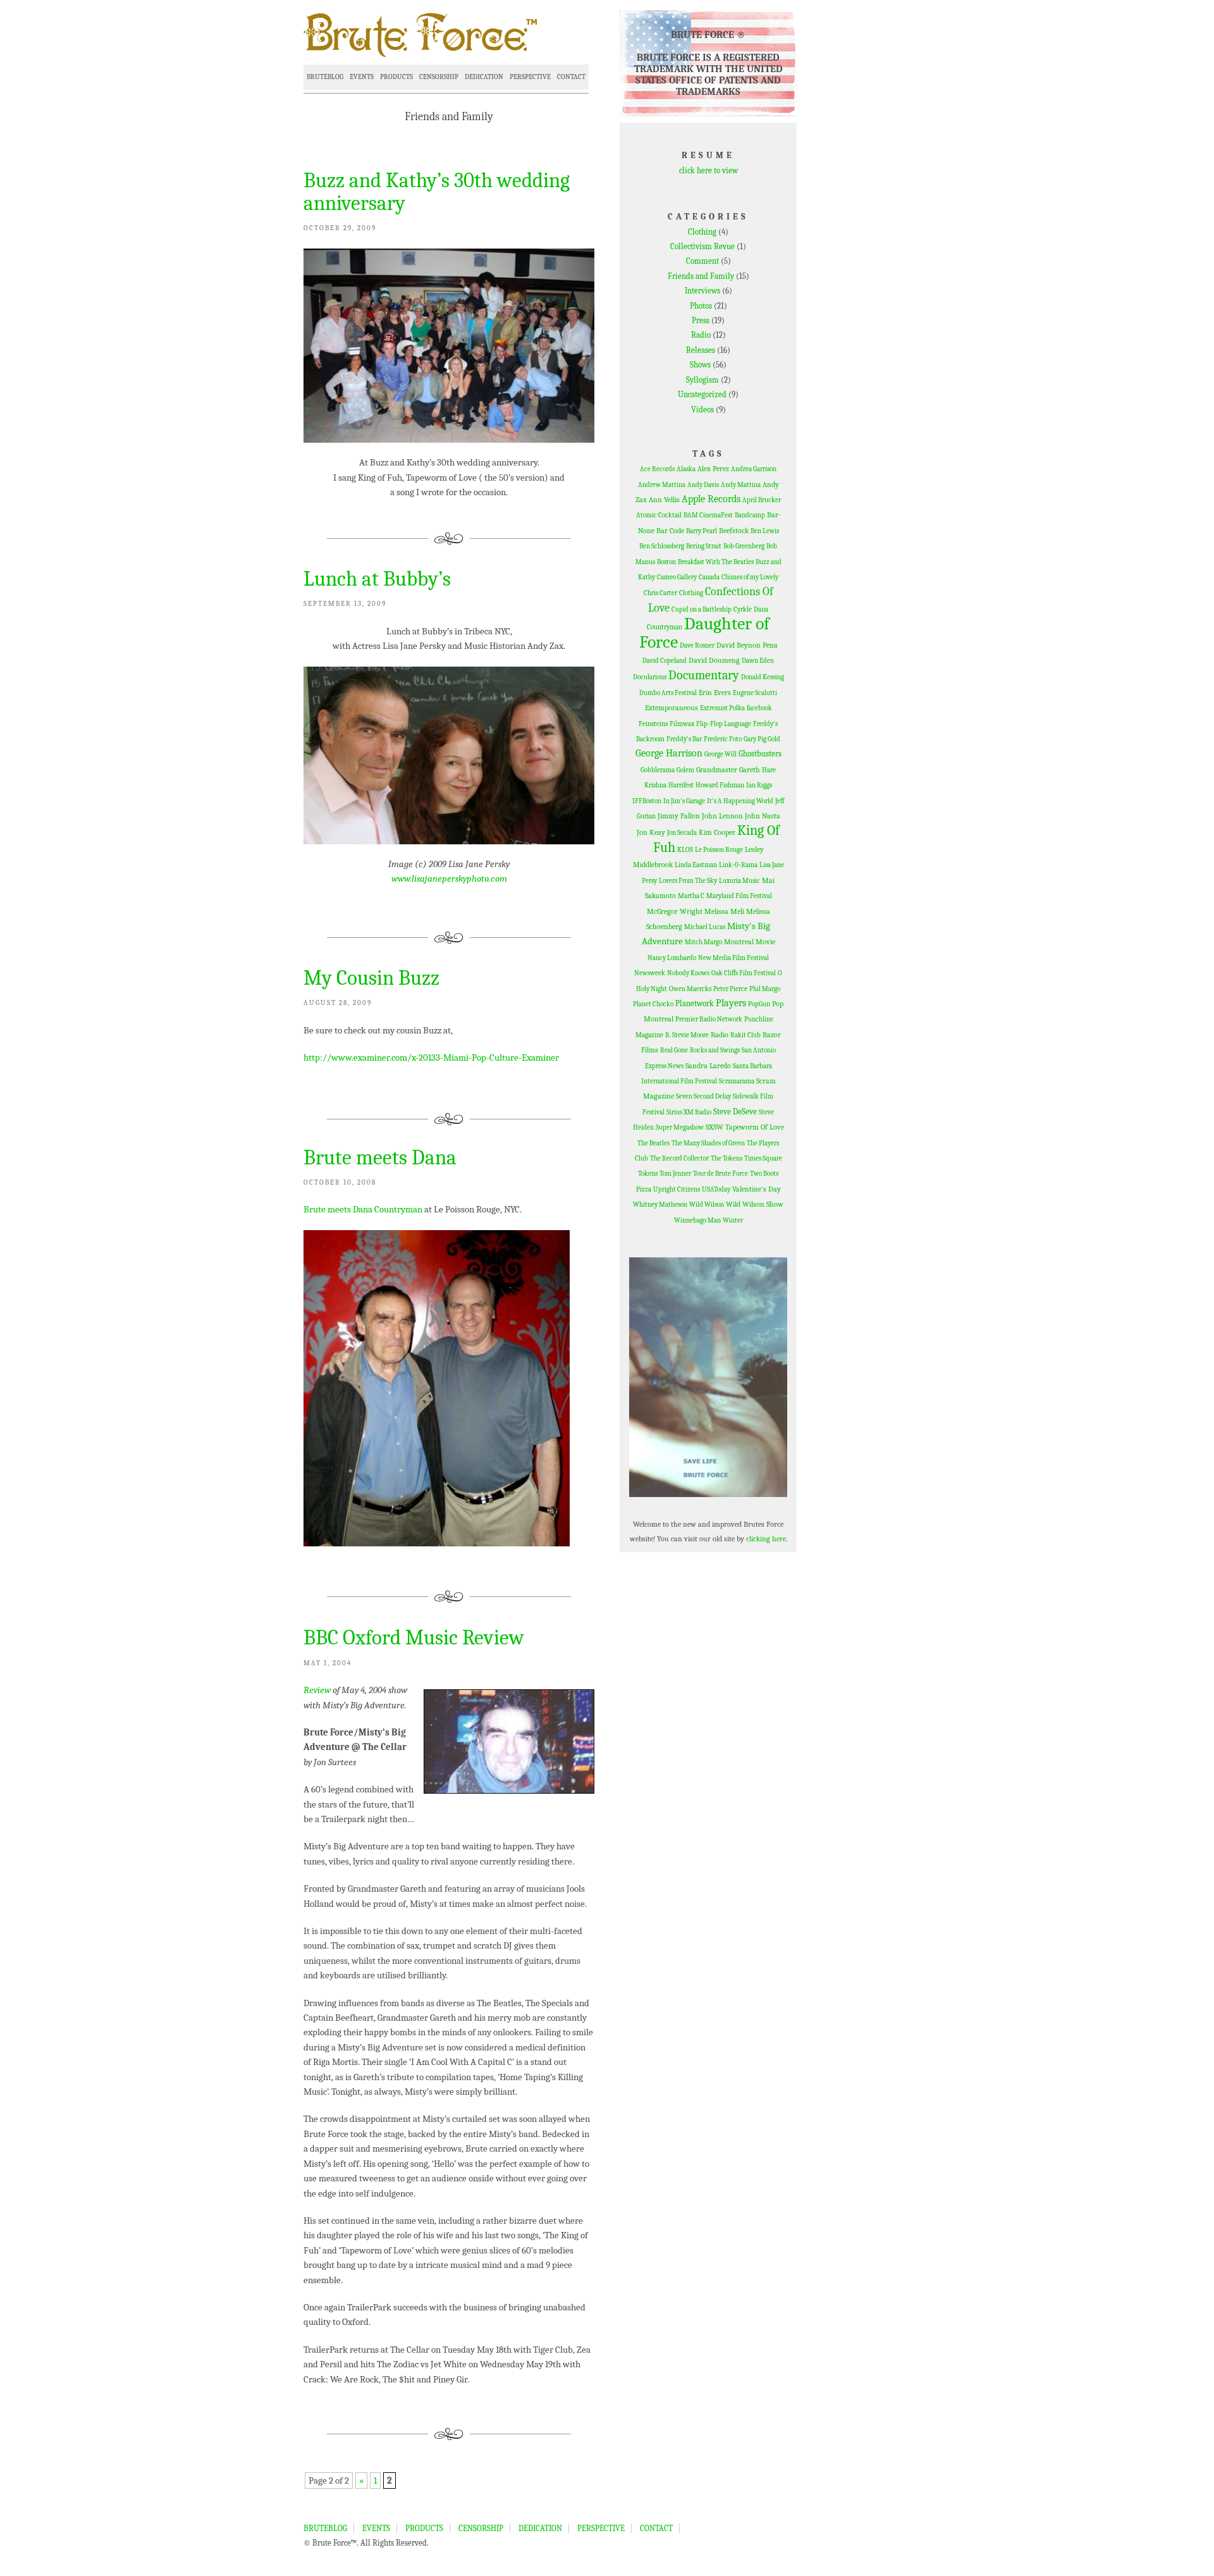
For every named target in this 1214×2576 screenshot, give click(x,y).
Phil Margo (765, 989)
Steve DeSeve (735, 1112)
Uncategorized (702, 394)
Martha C (691, 896)
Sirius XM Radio (689, 1112)
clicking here (766, 1539)
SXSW (714, 1127)
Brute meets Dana (380, 1157)
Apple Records (711, 499)
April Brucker (762, 500)
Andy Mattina (741, 485)
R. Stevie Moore (687, 1035)
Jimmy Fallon (679, 816)
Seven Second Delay (703, 1096)
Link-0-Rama (738, 865)
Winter (733, 1220)
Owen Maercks (690, 989)
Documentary (704, 675)
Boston (666, 562)
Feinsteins (653, 724)
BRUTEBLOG (325, 77)
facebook (759, 708)
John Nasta (763, 816)
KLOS (685, 850)
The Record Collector (679, 1158)
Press (701, 320)
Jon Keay (651, 832)
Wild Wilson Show (755, 1204)
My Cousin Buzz (371, 978)
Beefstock (734, 531)
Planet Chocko (653, 1004)
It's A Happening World (740, 801)
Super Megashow (680, 1127)
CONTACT (571, 77)
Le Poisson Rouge (719, 850)
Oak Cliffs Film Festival (744, 973)
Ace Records (657, 469)
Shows (700, 365)
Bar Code (670, 531)
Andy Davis (703, 485)
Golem (685, 770)
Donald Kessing (763, 677)
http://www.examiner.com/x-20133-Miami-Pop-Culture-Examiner (431, 1057)
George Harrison (669, 753)
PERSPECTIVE (530, 77)
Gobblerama (658, 770)
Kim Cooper (717, 832)
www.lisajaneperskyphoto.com (449, 878)
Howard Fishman (720, 785)
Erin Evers (715, 693)
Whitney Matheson (660, 1205)
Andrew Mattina (662, 485)
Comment (702, 261)
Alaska (686, 469)
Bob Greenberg (744, 546)
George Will (720, 754)
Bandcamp (750, 515)
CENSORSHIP (439, 77)
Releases (701, 350)
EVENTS (362, 77)
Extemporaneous (671, 708)
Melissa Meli (724, 911)
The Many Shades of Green (708, 1143)
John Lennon (722, 816)
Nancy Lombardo (672, 958)
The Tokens (727, 1158)
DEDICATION (484, 77)
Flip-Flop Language (724, 724)
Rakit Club (745, 1035)
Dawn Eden (758, 661)
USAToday (716, 1189)
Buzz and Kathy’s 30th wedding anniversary (437, 192)
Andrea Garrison (754, 469)
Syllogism (702, 380)
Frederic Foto (723, 739)
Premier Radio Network (709, 1019)
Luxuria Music (739, 881)
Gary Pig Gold (762, 739)
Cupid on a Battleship (702, 609)
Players (731, 1003)
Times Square (763, 1158)
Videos (702, 410)
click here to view (708, 170)
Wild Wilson (707, 1205)
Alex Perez (713, 469)
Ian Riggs (759, 785)
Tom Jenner (675, 1174)
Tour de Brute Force (720, 1174)
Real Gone (674, 1050)
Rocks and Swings (715, 1050)
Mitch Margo (703, 942)
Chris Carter (660, 593)
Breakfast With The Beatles (716, 562)
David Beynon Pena (747, 645)
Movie (765, 942)
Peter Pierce (730, 989)
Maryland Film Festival (739, 896)
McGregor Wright (675, 911)
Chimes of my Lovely (750, 577)
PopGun (759, 1004)
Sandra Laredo (708, 1066)
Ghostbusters (760, 754)
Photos (701, 306)
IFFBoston (647, 801)
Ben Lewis (765, 531)
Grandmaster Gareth (728, 770)
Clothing (702, 232)
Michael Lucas (705, 927)
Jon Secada (682, 833)
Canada (709, 577)
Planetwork (695, 1003)
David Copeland (665, 661)
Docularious (650, 677)
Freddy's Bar (684, 739)
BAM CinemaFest (708, 515)
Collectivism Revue (702, 246)
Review (317, 1690)
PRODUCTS (396, 77)
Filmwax (682, 724)
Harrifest (681, 785)
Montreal (739, 942)
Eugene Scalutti (755, 693)
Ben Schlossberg (662, 546)
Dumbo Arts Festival (668, 693)
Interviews (702, 291)
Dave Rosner (697, 645)
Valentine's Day (757, 1189)
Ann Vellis (664, 500)
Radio (701, 335)
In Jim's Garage (684, 801)
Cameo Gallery (677, 577)
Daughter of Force (705, 632)
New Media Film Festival (733, 958)
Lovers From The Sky (688, 881)
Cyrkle (743, 609)
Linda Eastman (696, 865)
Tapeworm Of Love (755, 1127)
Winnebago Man (697, 1220)
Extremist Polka (722, 708)
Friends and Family (701, 276)
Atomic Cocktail (659, 515)
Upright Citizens (677, 1189)
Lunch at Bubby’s (377, 579)
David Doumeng (714, 660)
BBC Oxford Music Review (414, 1637)
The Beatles (653, 1143)
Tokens (648, 1174)
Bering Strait (704, 546)
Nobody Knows (688, 973)
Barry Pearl (702, 531)
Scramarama (737, 1081)
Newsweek (650, 973)
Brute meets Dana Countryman (363, 1209)
